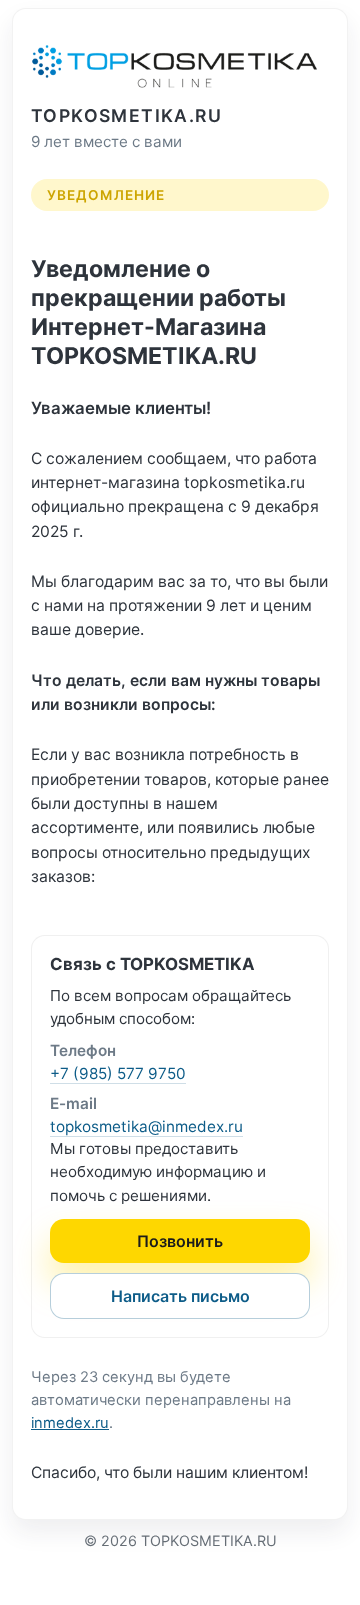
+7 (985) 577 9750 (118, 1073)
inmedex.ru (70, 1423)
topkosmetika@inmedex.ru (146, 1126)
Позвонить (180, 1241)
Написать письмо (180, 1296)
